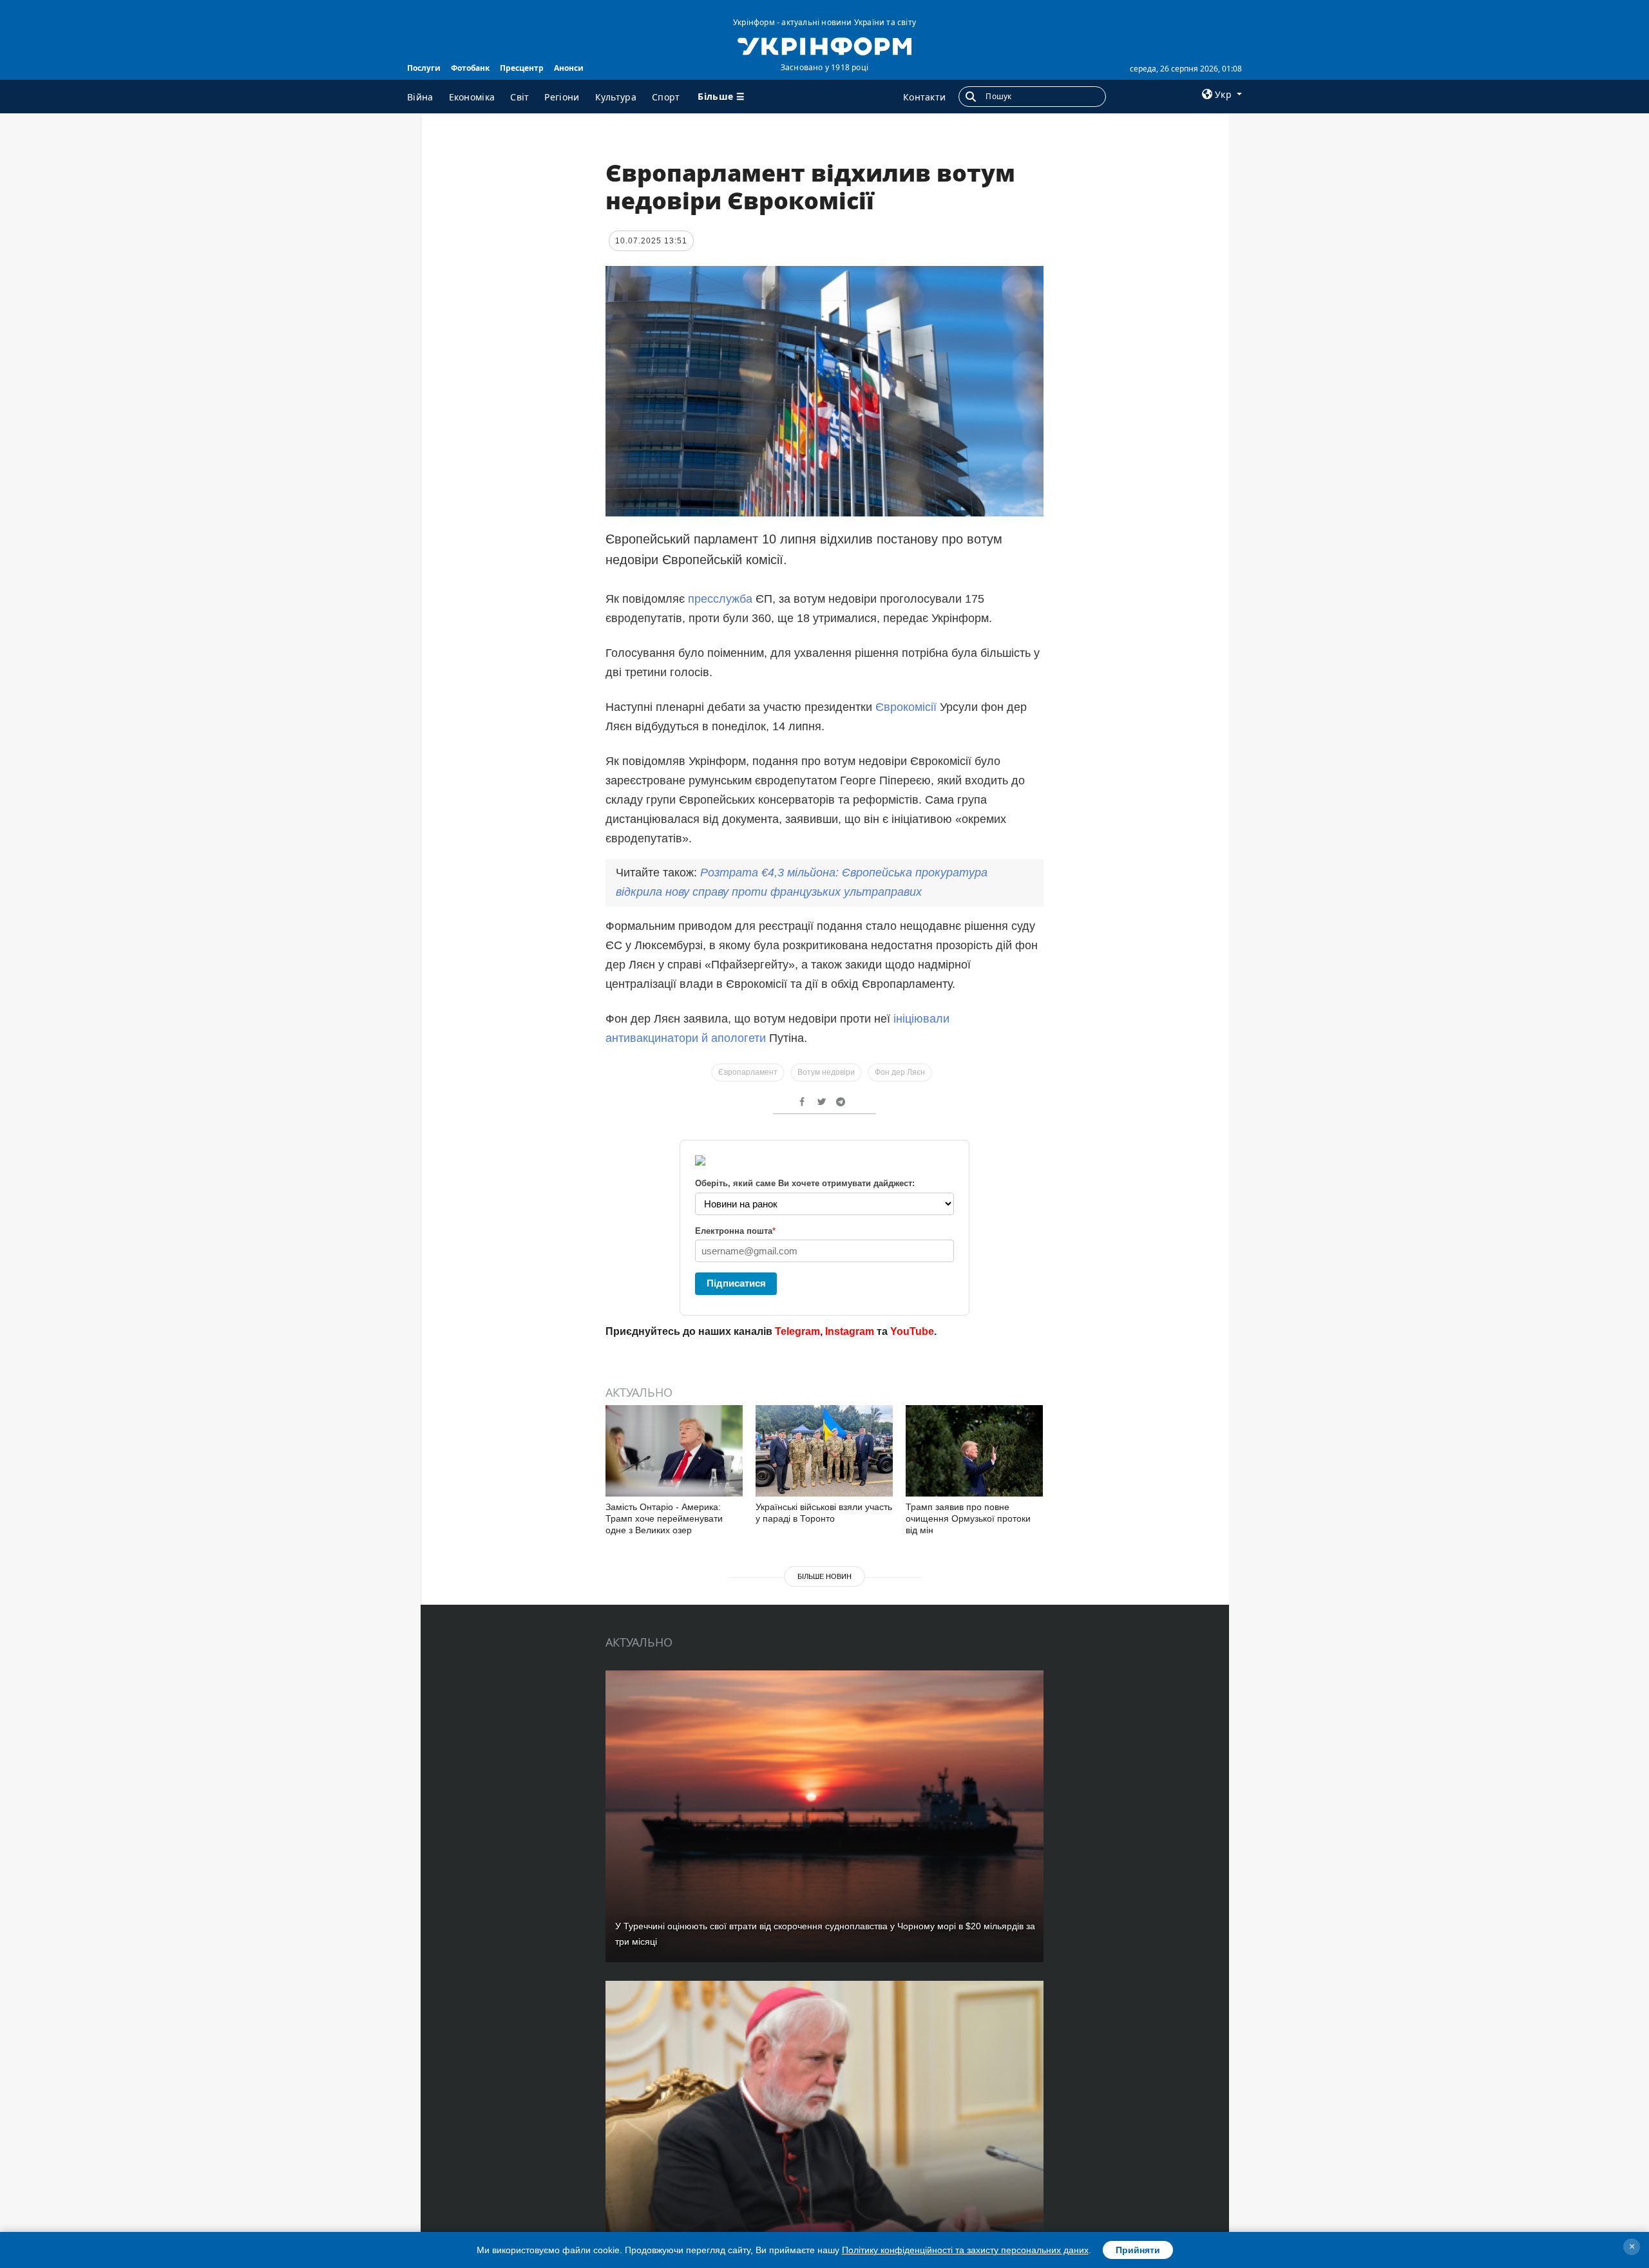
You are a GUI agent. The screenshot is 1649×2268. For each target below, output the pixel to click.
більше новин (824, 1576)
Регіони (562, 97)
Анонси (569, 68)
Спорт (666, 97)
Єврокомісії (906, 707)
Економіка (472, 97)
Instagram (850, 1331)
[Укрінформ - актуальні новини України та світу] (824, 45)
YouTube (912, 1331)
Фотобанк (470, 68)
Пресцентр (522, 68)
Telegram (797, 1331)
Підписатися (736, 1283)
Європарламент (748, 1072)
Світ (519, 97)
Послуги (424, 68)
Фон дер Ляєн (900, 1072)
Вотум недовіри (826, 1072)
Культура (616, 97)
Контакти (924, 97)
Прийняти (1138, 2250)
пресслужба (720, 599)
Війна (420, 97)
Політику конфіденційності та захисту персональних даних (965, 2250)
